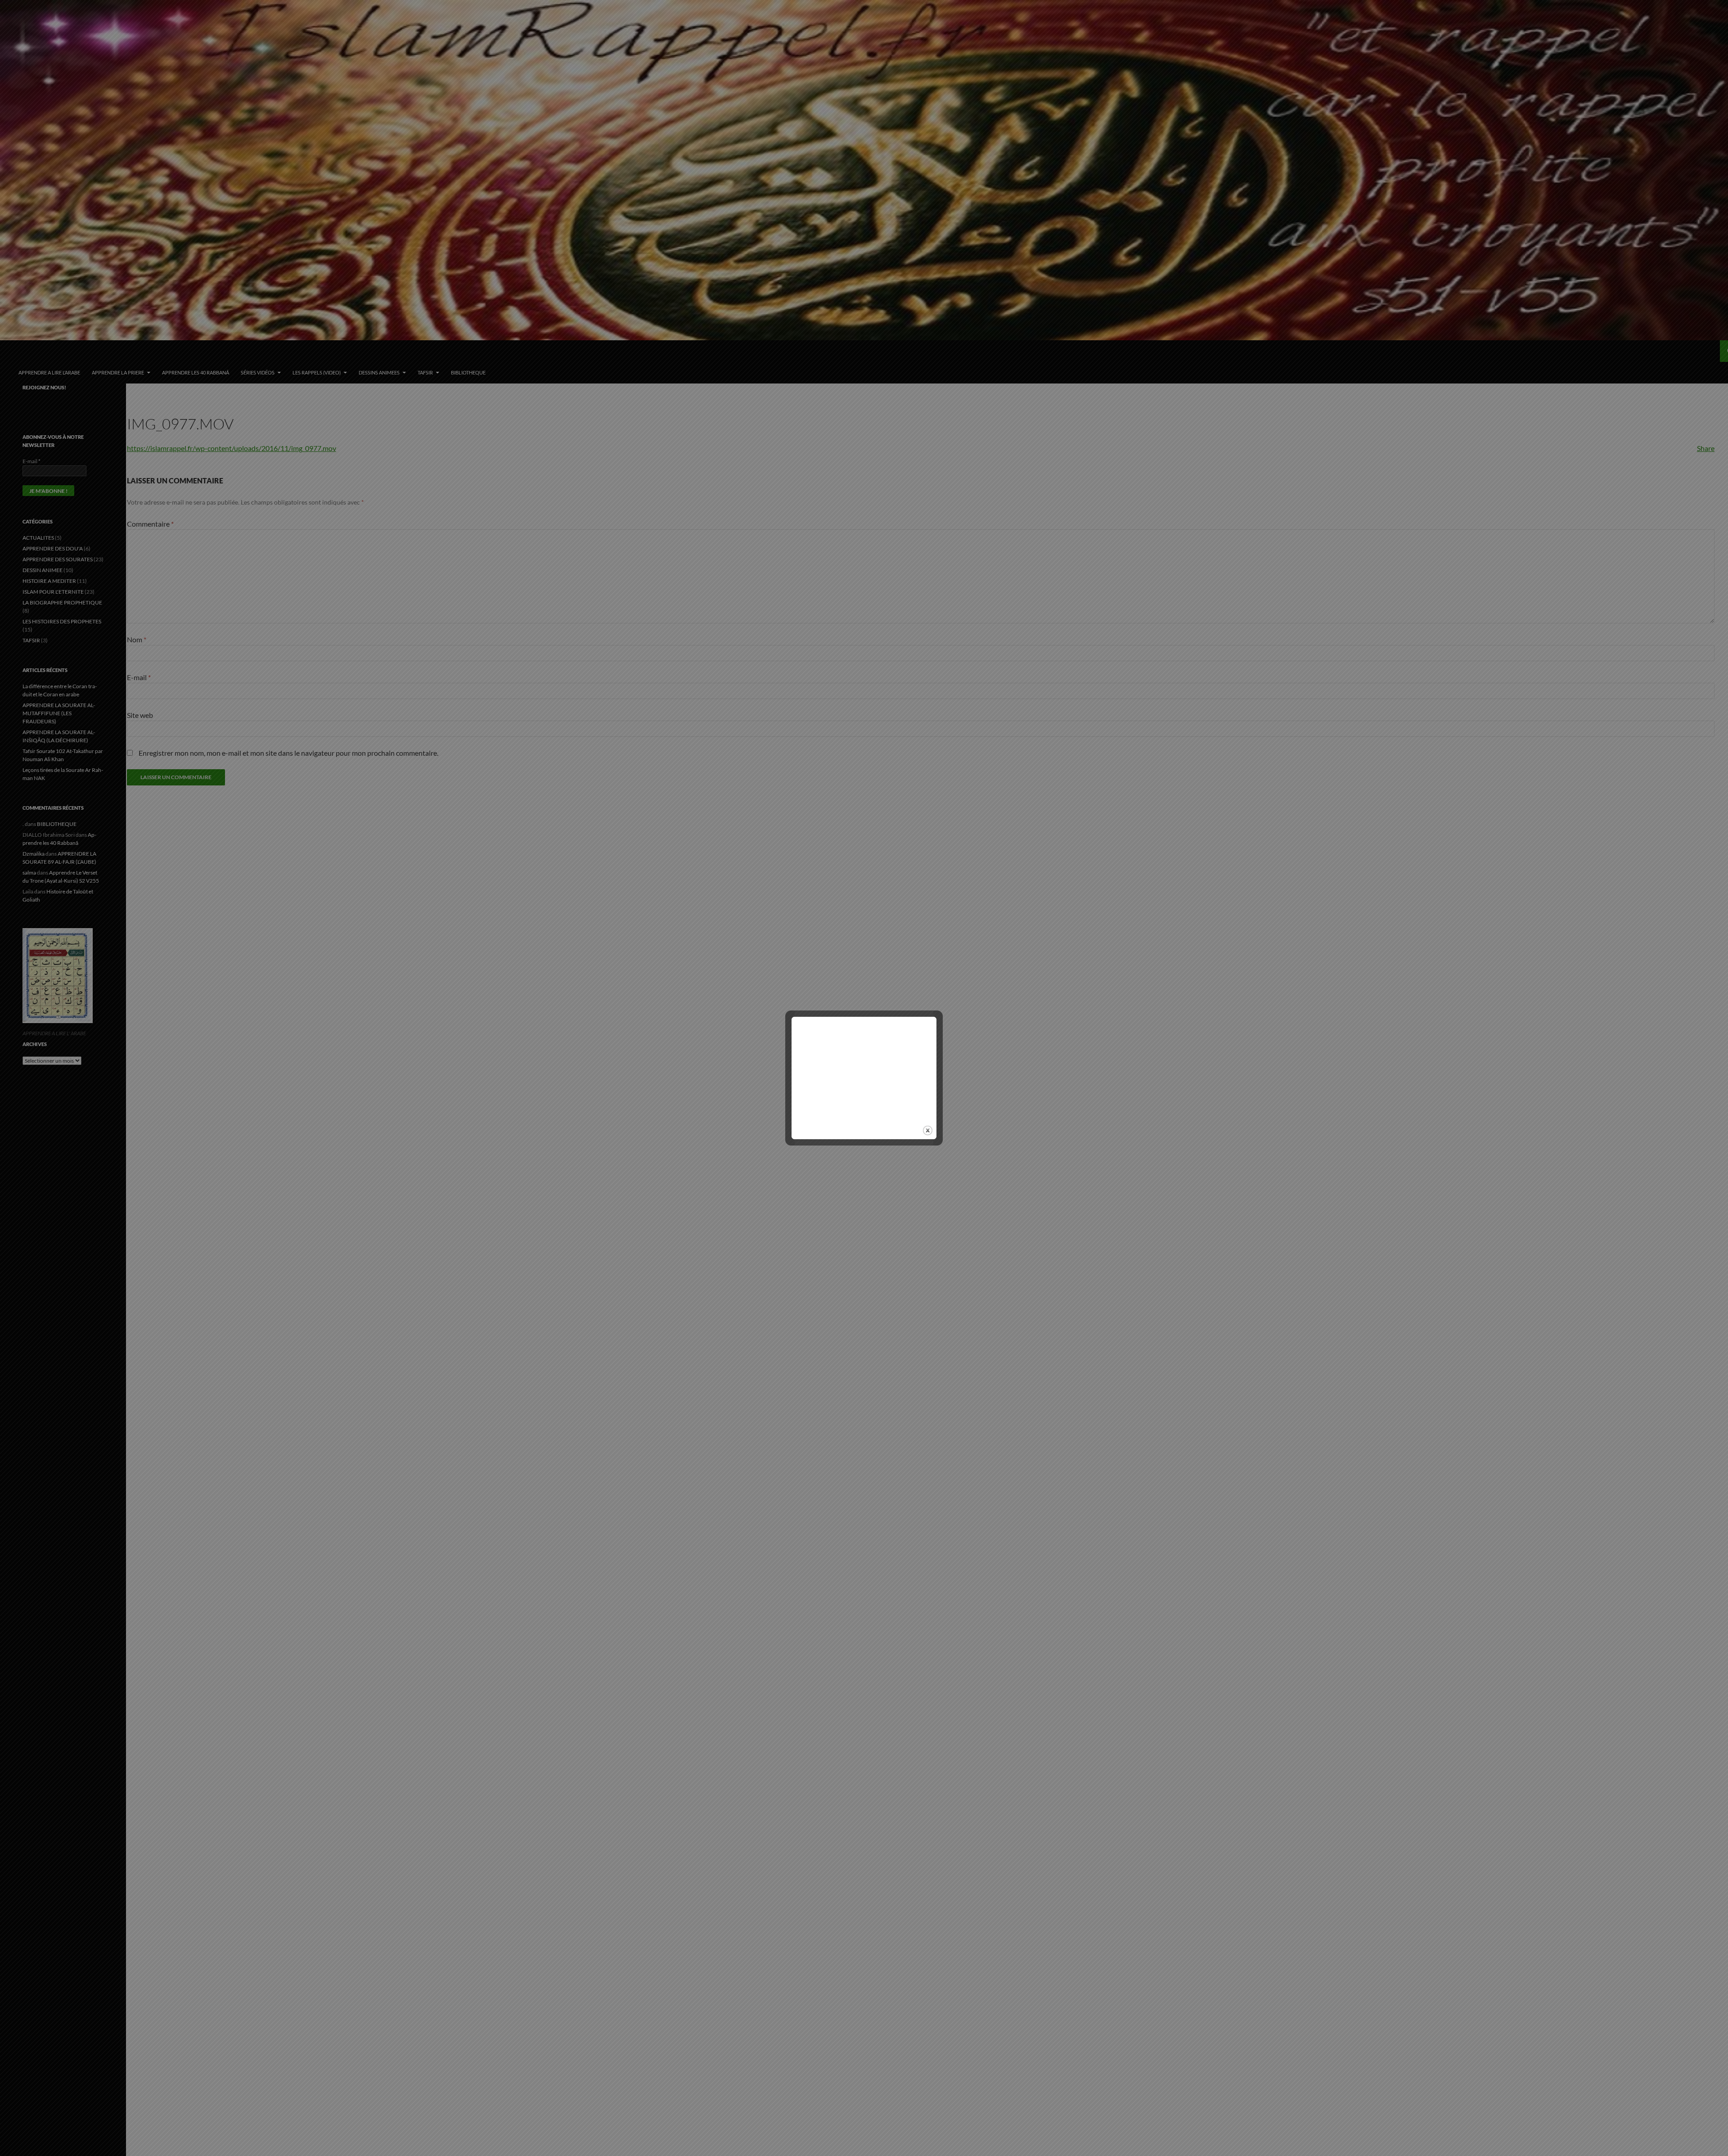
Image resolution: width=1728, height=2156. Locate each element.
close (928, 1130)
